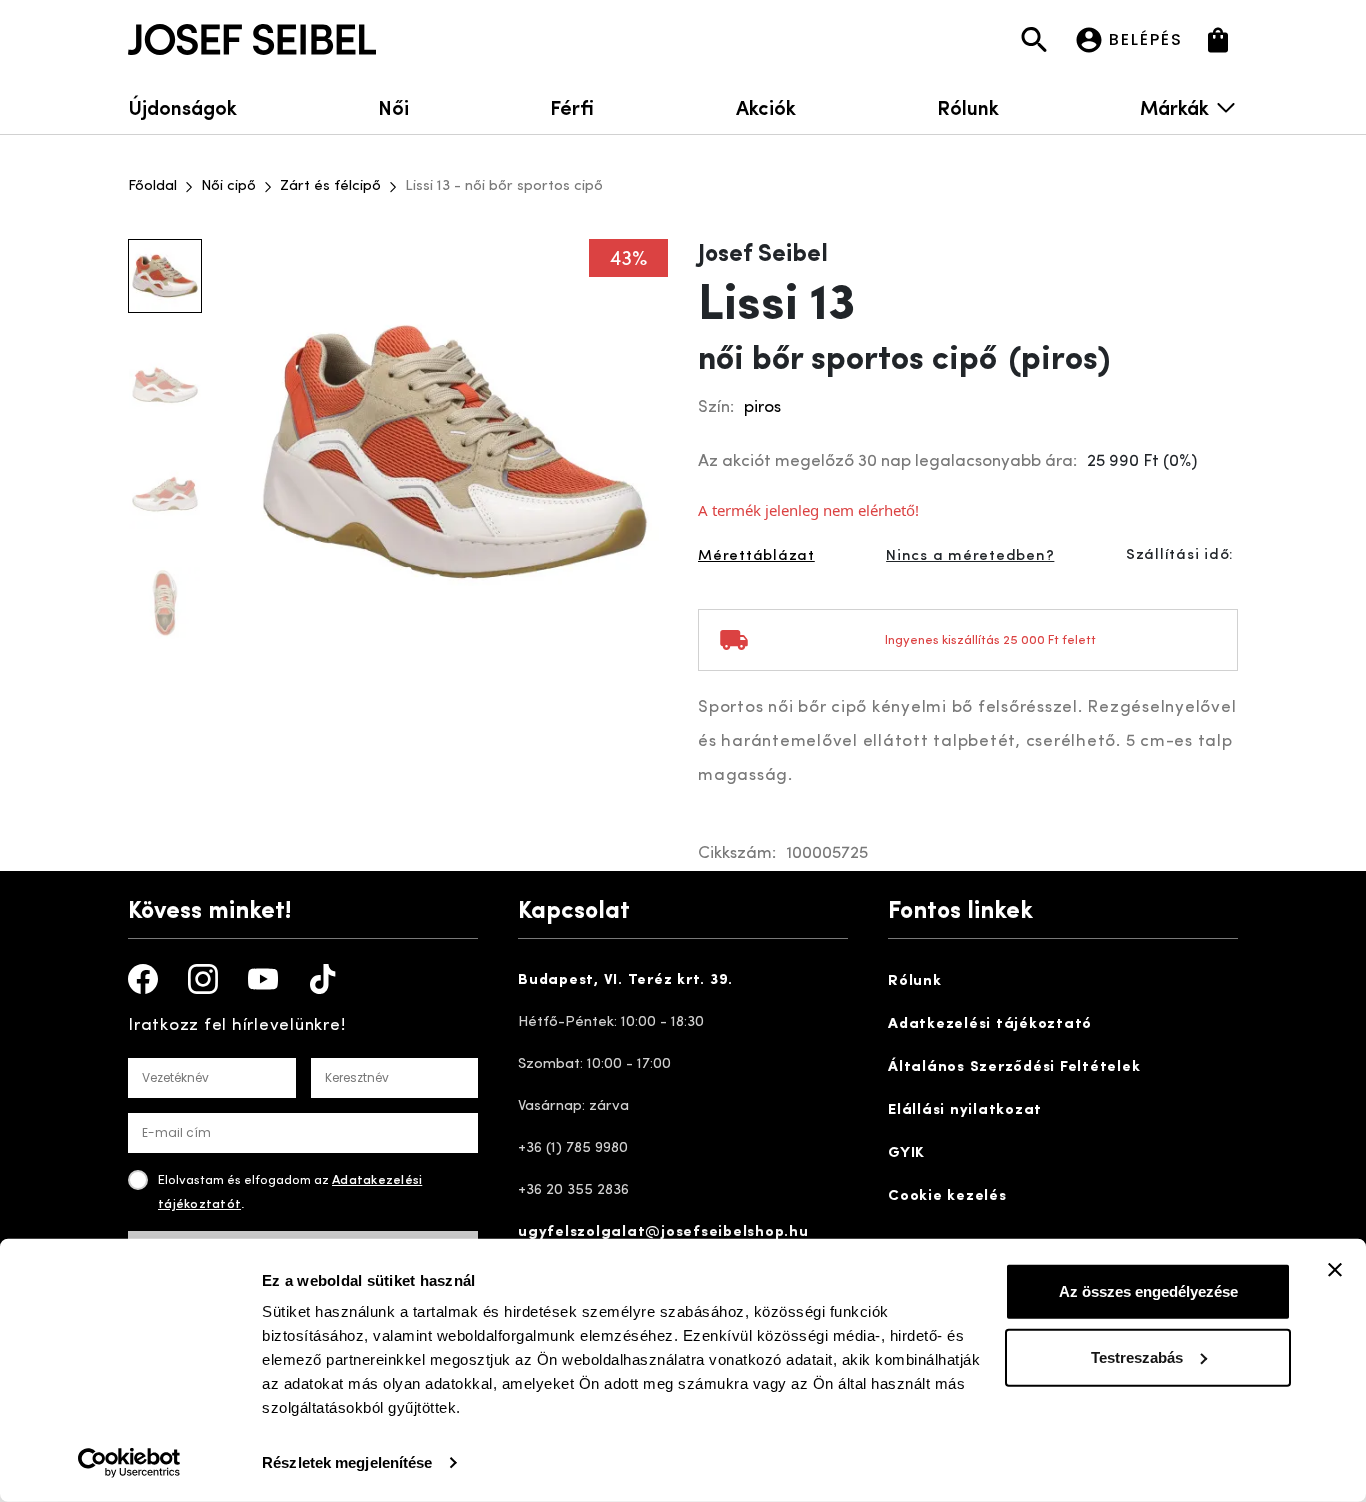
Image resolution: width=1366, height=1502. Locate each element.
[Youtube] (263, 979)
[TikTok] (323, 979)
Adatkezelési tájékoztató (990, 1024)
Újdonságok (182, 106)
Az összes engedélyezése (1148, 1291)
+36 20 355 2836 (573, 1190)
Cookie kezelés (947, 1196)
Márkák (1174, 106)
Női (393, 106)
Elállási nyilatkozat (965, 1110)
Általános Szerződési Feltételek (1014, 1067)
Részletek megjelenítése (347, 1462)
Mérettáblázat (756, 556)
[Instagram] (203, 979)
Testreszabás (1137, 1356)
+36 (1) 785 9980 (573, 1148)
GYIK (906, 1153)
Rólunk (968, 106)
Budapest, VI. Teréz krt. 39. (625, 980)
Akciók (766, 106)
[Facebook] (143, 979)
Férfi (572, 106)
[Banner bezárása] (1335, 1270)
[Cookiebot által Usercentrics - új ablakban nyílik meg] (129, 1463)
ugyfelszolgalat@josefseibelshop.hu (663, 1232)
